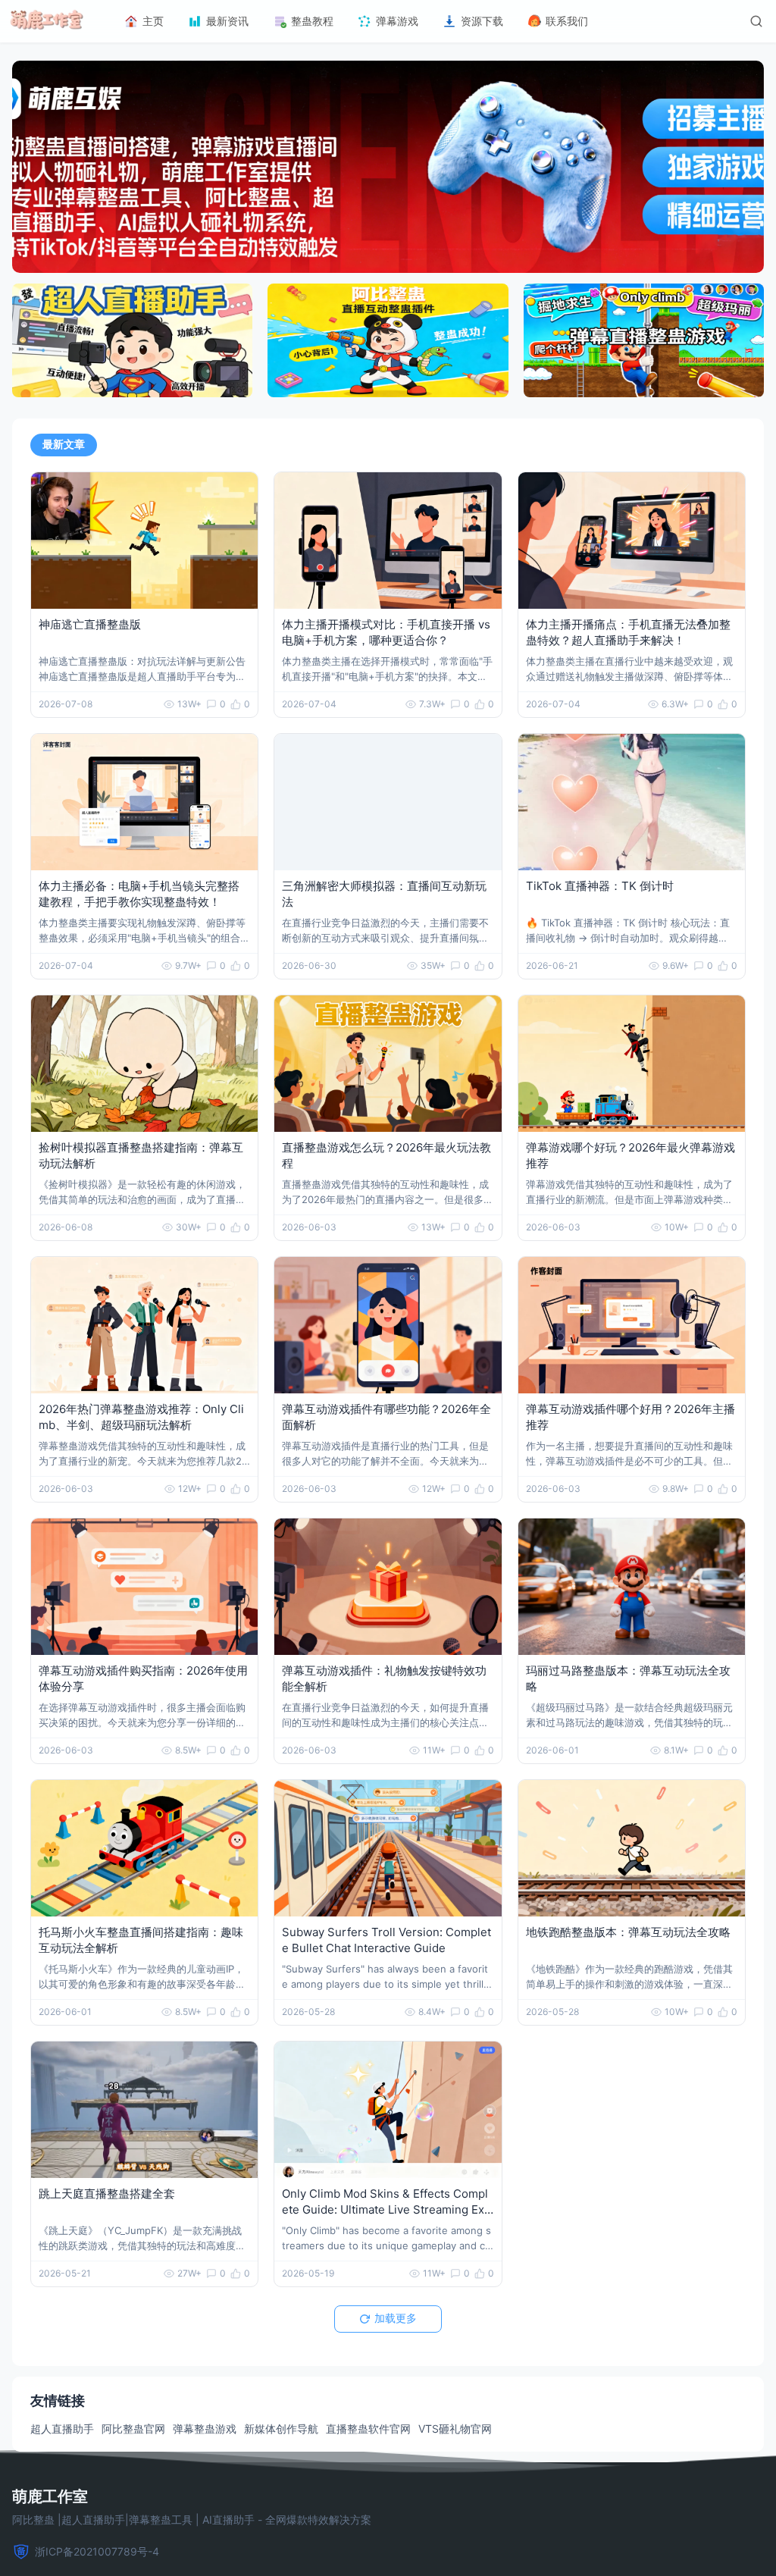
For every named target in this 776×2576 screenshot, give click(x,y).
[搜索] (756, 21)
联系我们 (567, 21)
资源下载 (482, 21)
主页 (153, 21)
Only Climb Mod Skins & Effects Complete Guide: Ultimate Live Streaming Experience (386, 2209)
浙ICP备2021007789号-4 (97, 2551)
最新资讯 (227, 21)
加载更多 (396, 2318)
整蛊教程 (312, 21)
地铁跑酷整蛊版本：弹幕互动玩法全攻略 (628, 1932)
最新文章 (64, 444)
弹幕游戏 (397, 21)
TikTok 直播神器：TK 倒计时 (600, 886)
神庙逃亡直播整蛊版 (90, 624)
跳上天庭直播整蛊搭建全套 (107, 2194)
